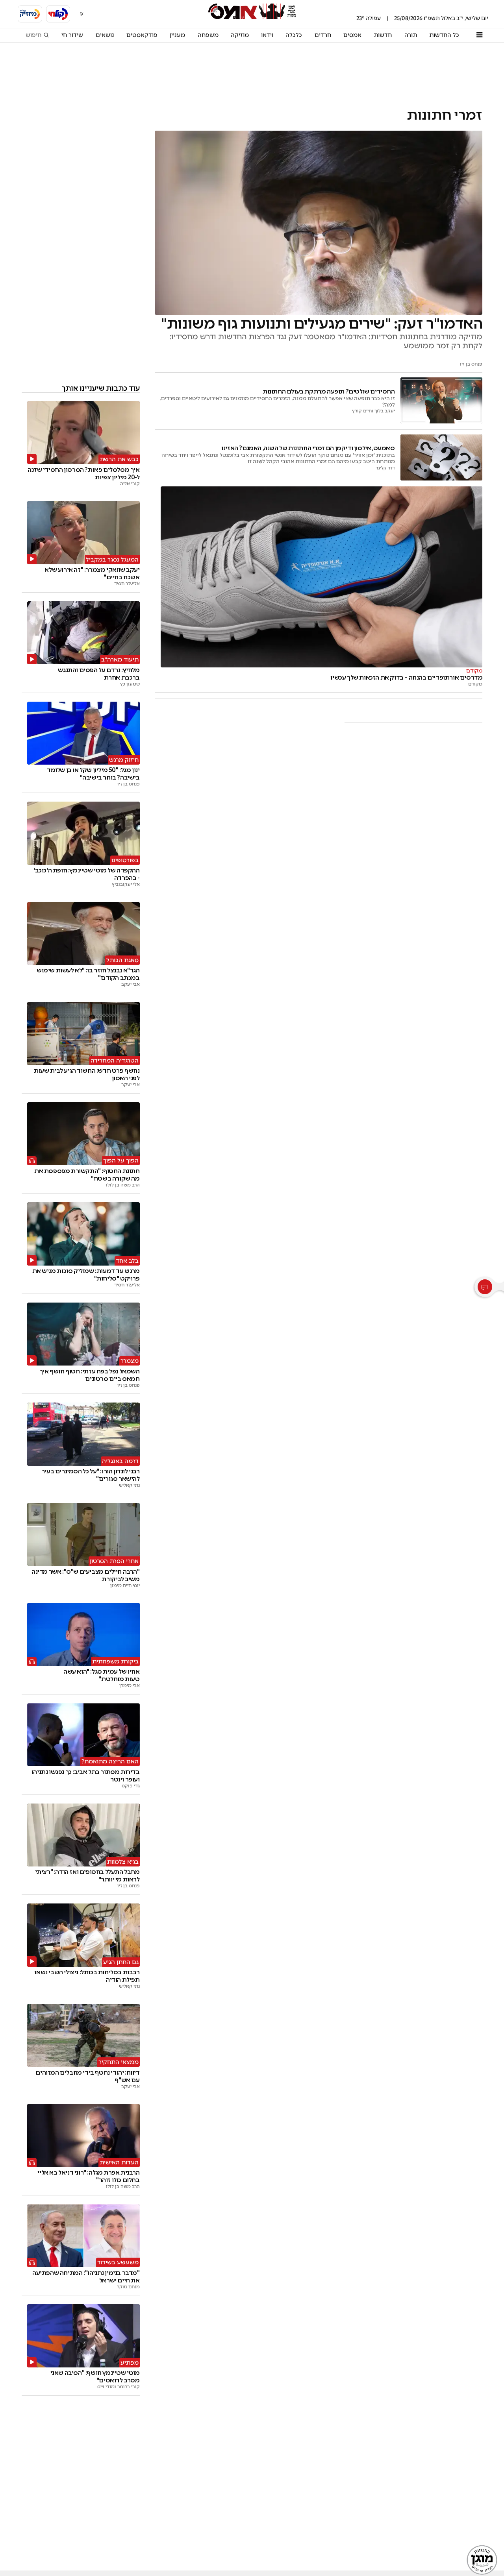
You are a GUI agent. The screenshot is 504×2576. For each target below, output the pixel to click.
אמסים (352, 35)
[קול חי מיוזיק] (30, 14)
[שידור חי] (58, 14)
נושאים (105, 35)
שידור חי (72, 35)
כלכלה (294, 35)
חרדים (323, 35)
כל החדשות (444, 35)
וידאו (267, 35)
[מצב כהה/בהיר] (82, 14)
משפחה (208, 35)
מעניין (177, 35)
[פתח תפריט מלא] (479, 35)
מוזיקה (240, 35)
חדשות (383, 35)
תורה (411, 35)
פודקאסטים (142, 35)
